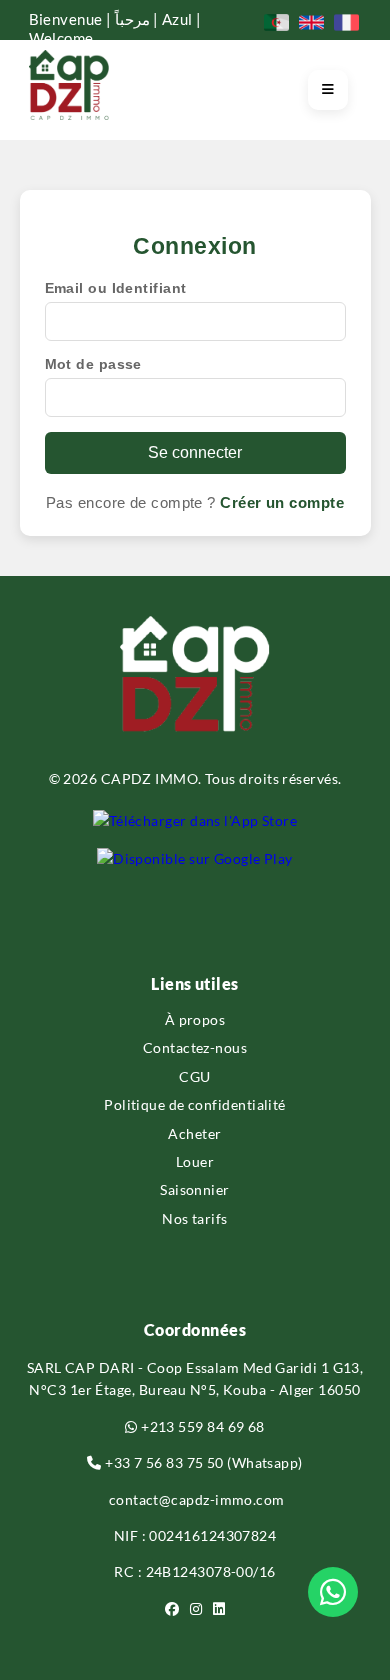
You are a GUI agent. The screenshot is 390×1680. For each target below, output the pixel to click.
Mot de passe (93, 364)
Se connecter (195, 452)
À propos (195, 1019)
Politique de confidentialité (195, 1104)
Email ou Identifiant (116, 288)
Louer (195, 1161)
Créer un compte (282, 502)
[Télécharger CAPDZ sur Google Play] (195, 859)
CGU (194, 1076)
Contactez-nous (195, 1047)
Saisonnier (195, 1189)
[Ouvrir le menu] (328, 90)
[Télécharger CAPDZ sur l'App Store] (195, 821)
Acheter (194, 1133)
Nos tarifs (195, 1218)
